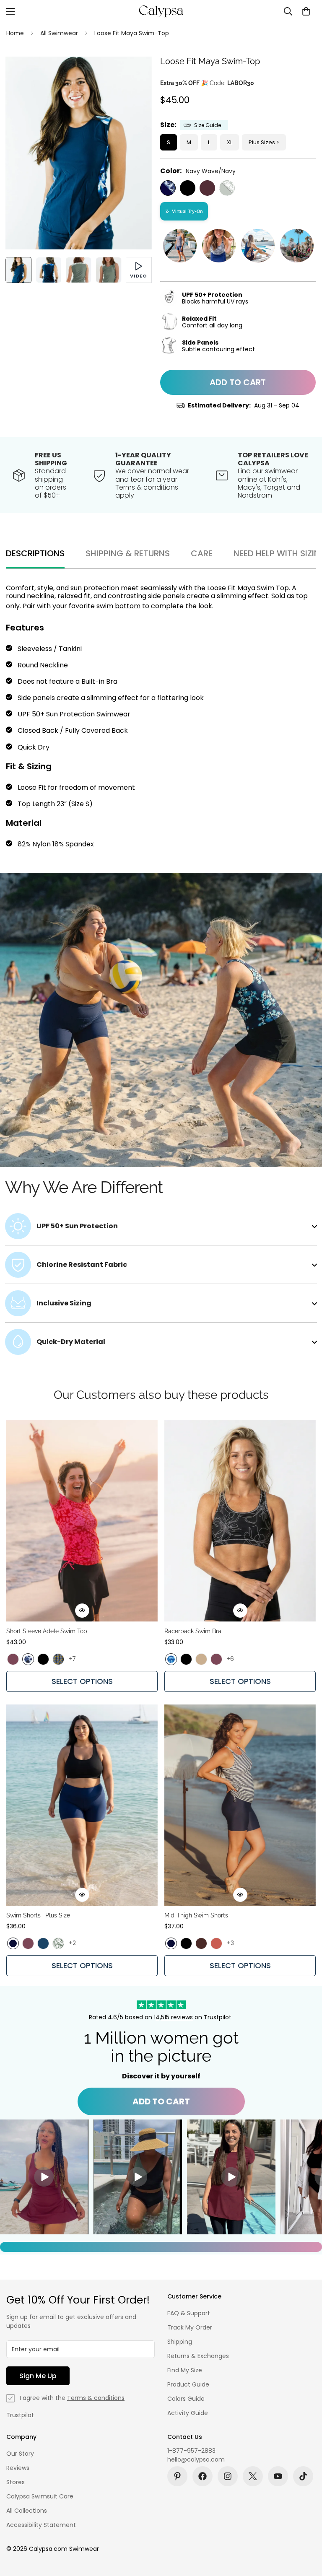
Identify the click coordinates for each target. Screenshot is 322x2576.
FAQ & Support (189, 2313)
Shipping (180, 2342)
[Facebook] (203, 2476)
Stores (16, 2482)
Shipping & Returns (128, 553)
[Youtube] (278, 2476)
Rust (216, 1943)
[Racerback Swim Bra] (240, 1521)
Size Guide (208, 125)
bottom (128, 606)
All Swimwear (59, 33)
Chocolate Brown (201, 1943)
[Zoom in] (134, 74)
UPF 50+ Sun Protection (56, 714)
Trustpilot (20, 2415)
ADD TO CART (161, 2101)
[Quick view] (82, 1611)
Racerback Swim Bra (193, 1631)
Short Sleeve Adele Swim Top (47, 1631)
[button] (306, 11)
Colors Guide (186, 2399)
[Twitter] (253, 2476)
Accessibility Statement (41, 2525)
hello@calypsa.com (196, 2459)
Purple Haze (13, 1659)
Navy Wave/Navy (168, 188)
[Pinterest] (177, 2476)
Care (202, 553)
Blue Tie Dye (171, 1659)
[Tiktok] (303, 2476)
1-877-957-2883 (191, 2451)
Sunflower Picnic (58, 1659)
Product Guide (188, 2384)
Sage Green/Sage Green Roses (227, 188)
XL (230, 142)
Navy (13, 1943)
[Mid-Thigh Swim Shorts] (240, 1805)
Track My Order (190, 2327)
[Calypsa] (161, 11)
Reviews (18, 2468)
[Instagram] (228, 2476)
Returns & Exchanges (198, 2356)
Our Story (20, 2454)
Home (15, 33)
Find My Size (185, 2370)
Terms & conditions (96, 2398)
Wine (207, 188)
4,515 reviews (174, 2017)
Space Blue (43, 1943)
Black (188, 188)
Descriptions (35, 553)
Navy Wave (28, 1659)
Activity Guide (188, 2413)
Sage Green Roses (58, 1943)
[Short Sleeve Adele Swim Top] (82, 1521)
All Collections (27, 2511)
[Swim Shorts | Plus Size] (82, 1805)
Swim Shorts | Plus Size (38, 1915)
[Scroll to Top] (306, 2530)
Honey (201, 1659)
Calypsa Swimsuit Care (40, 2496)
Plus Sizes (262, 142)
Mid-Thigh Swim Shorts (196, 1915)
